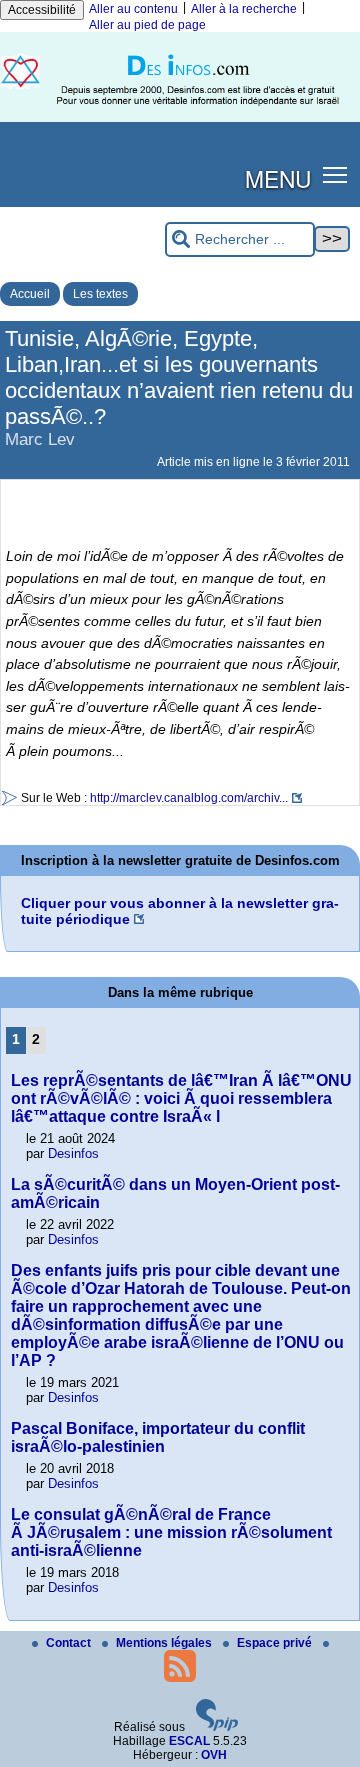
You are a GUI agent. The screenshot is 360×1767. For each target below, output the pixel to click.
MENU (278, 178)
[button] (335, 174)
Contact (70, 1643)
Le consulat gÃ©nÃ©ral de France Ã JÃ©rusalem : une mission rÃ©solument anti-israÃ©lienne (171, 1532)
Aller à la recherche (244, 9)
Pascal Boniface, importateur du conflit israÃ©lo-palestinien (158, 1437)
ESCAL (189, 1741)
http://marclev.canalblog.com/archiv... (189, 798)
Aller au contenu (133, 9)
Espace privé (276, 1643)
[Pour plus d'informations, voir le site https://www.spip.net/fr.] (217, 1727)
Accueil (30, 294)
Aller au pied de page (147, 25)
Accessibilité (42, 10)
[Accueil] (180, 118)
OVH (214, 1755)
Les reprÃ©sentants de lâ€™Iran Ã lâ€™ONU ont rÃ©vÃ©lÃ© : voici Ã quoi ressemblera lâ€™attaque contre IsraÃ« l (181, 1098)
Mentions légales (165, 1643)
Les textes (100, 294)
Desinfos (73, 1153)
